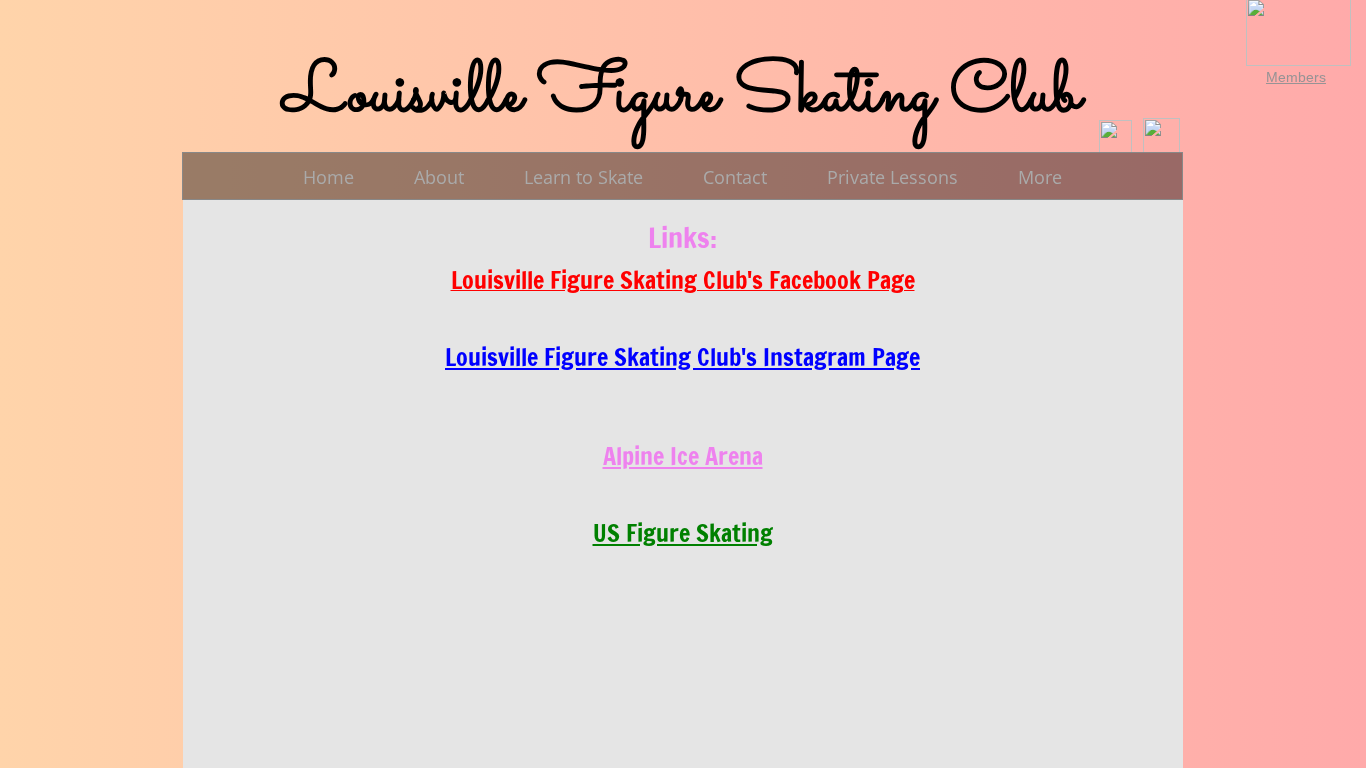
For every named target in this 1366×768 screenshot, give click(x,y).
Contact (735, 177)
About (439, 177)
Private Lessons (892, 177)
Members (1296, 77)
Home (328, 177)
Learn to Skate (583, 177)
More (1040, 177)
